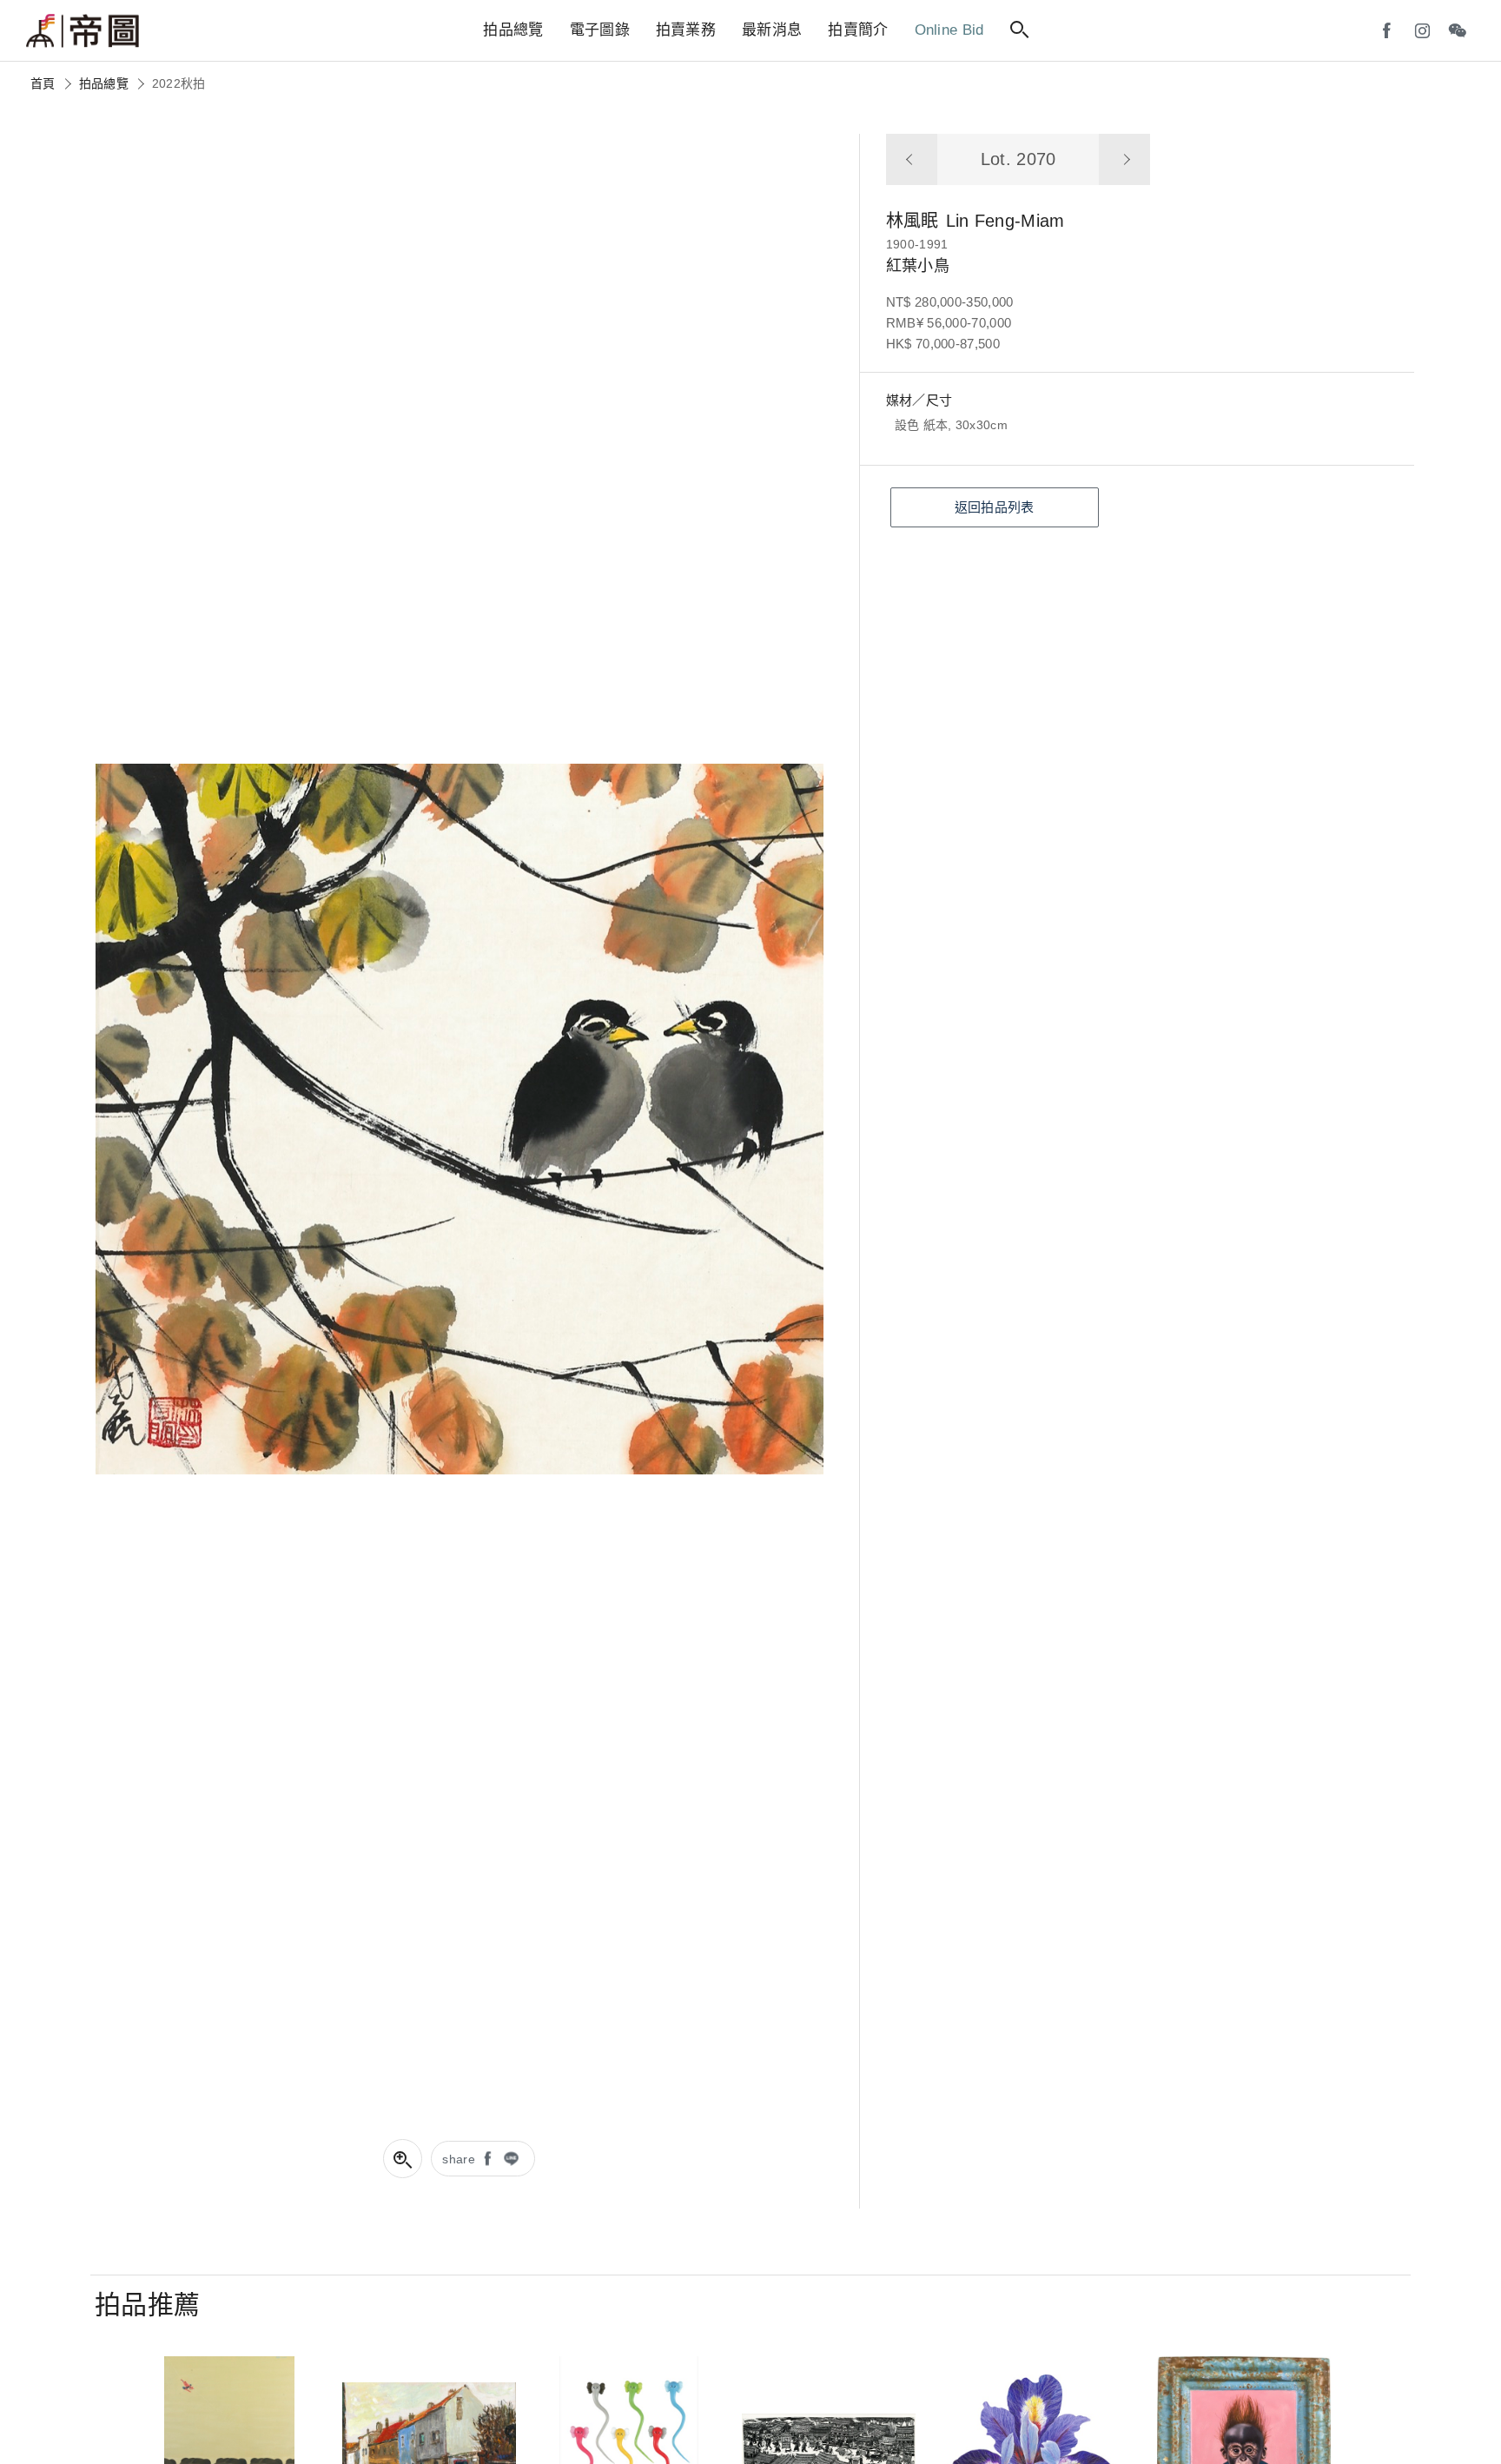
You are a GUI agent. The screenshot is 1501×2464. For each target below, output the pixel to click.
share (459, 2159)
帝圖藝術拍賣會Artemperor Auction (83, 31)
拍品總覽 (104, 83)
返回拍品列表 (995, 507)
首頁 (43, 83)
